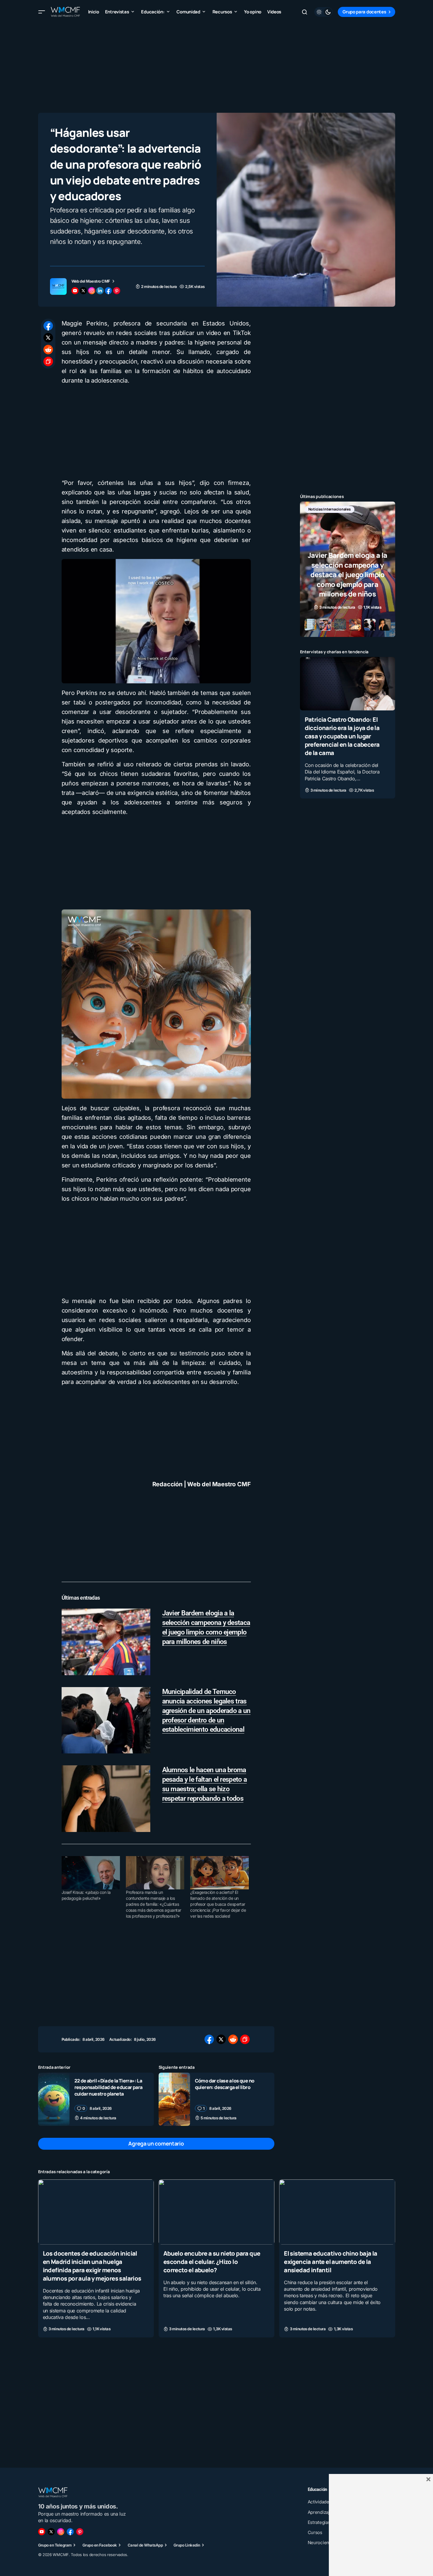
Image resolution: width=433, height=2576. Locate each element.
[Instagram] (61, 2532)
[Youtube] (42, 2532)
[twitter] (83, 291)
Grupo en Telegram (55, 2545)
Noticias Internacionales (330, 509)
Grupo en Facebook (100, 2545)
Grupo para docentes (364, 12)
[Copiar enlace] (48, 361)
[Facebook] (70, 2532)
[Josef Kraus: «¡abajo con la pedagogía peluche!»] (91, 1873)
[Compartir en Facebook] (48, 326)
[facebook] (108, 291)
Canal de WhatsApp (145, 2545)
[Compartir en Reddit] (48, 350)
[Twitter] (51, 2532)
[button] (42, 12)
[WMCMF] (80, 2532)
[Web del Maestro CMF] (58, 286)
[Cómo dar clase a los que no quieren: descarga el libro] (174, 2099)
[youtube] (75, 291)
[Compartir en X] (48, 338)
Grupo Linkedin (187, 2545)
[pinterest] (117, 291)
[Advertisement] (217, 65)
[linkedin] (100, 291)
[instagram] (92, 291)
